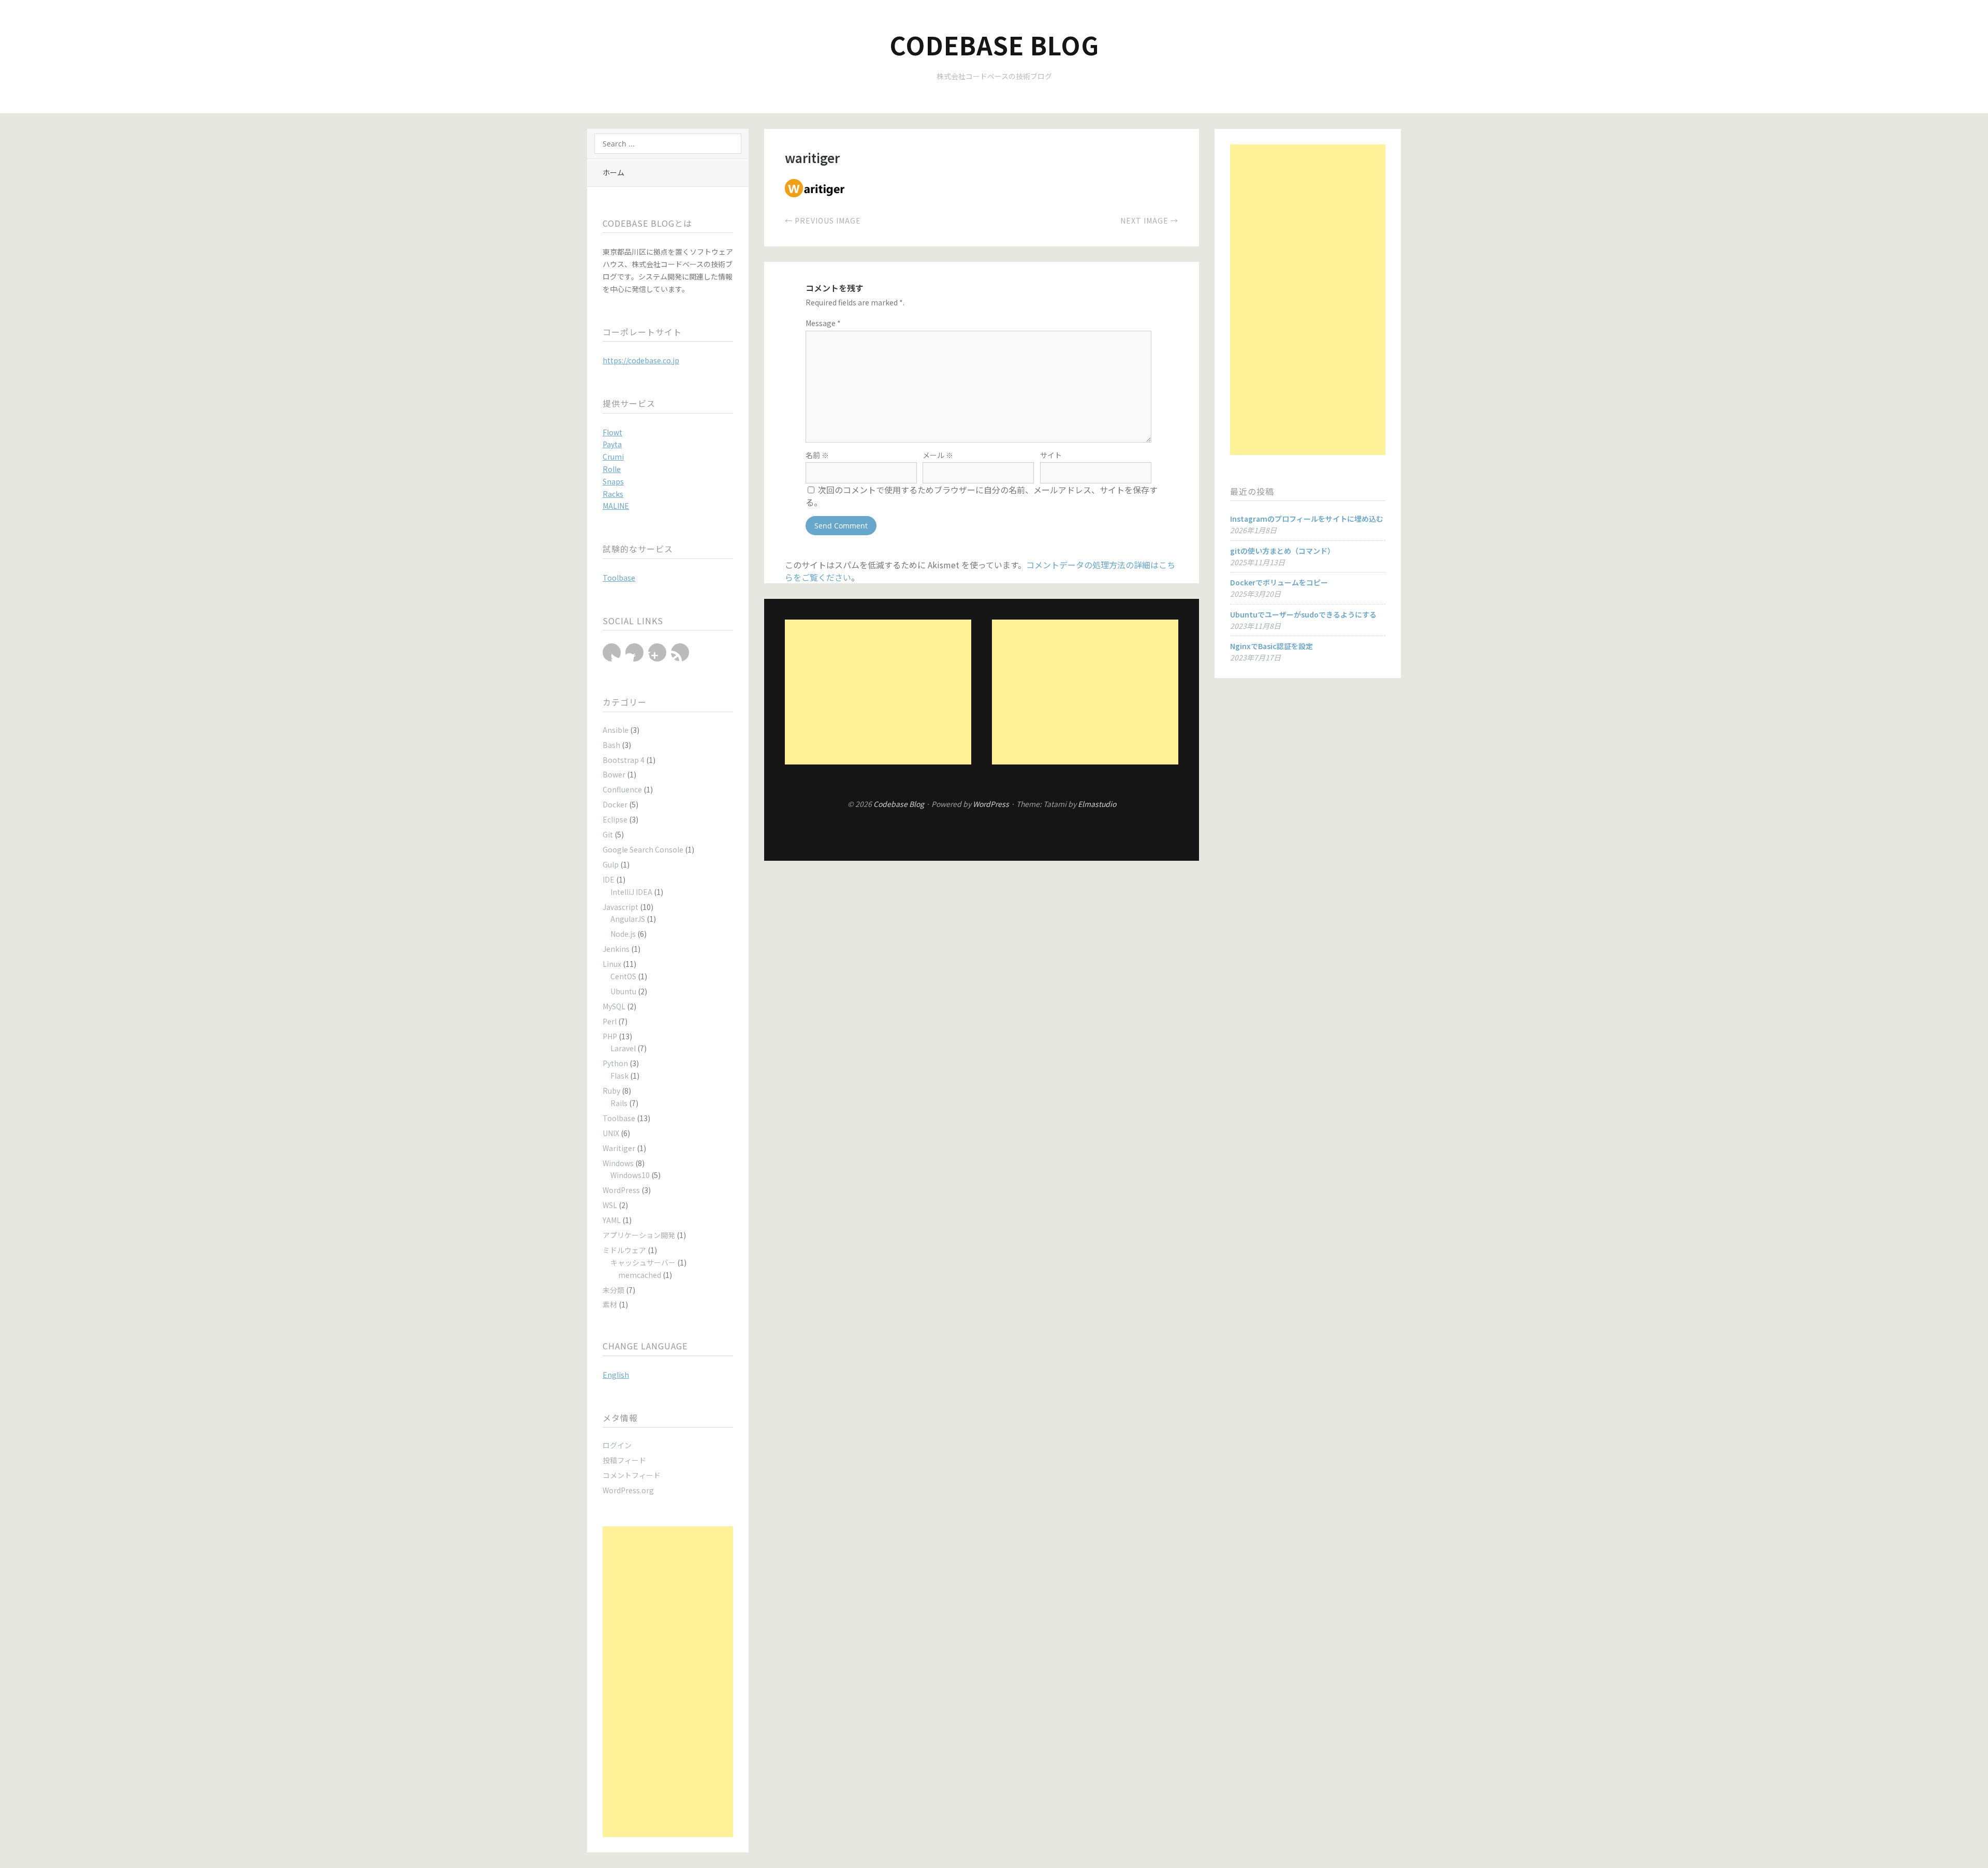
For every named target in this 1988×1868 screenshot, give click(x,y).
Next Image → (1149, 220)
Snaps (613, 481)
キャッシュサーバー (643, 1262)
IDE (609, 879)
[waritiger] (816, 194)
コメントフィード (632, 1475)
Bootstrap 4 (624, 760)
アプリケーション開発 (639, 1235)
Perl (610, 1021)
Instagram (657, 652)
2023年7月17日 (1255, 657)
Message (823, 323)
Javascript (620, 907)
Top (982, 834)
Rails (619, 1103)
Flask (619, 1076)
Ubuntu (623, 991)
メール (938, 455)
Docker (615, 804)
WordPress (621, 1190)
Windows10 (630, 1175)
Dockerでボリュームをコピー (1279, 582)
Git (608, 834)
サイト (1051, 455)
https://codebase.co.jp (641, 360)
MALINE (616, 506)
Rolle (612, 469)
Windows (618, 1163)
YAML (612, 1220)
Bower (614, 774)
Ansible (616, 730)
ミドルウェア (624, 1250)
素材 (610, 1304)
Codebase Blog (994, 45)
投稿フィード (624, 1460)
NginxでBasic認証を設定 (1271, 646)
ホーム (613, 172)
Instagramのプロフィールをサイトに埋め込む (1307, 519)
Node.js (623, 934)
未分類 (613, 1290)
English (616, 1375)
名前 (817, 455)
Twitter (612, 652)
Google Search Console (643, 849)
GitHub (680, 652)
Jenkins (616, 949)
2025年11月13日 (1258, 562)
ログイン (617, 1445)
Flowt (612, 432)
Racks (613, 494)
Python (615, 1063)
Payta (612, 444)
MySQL (614, 1006)
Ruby (611, 1091)
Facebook (634, 652)
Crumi (613, 457)
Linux (612, 964)
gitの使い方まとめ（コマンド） (1282, 551)
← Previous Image (823, 220)
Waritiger (619, 1148)
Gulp (611, 864)
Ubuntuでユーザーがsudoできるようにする (1303, 614)
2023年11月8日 (1255, 626)
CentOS (623, 976)
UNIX (611, 1133)
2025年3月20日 (1255, 594)
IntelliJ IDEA (631, 892)
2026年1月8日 (1253, 530)
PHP (610, 1036)
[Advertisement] (668, 1682)
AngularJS (628, 919)
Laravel (623, 1048)
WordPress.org (628, 1490)
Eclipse (615, 819)
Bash (611, 745)
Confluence (622, 789)
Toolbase (619, 578)
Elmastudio (1097, 804)
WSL (610, 1205)
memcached (640, 1275)
